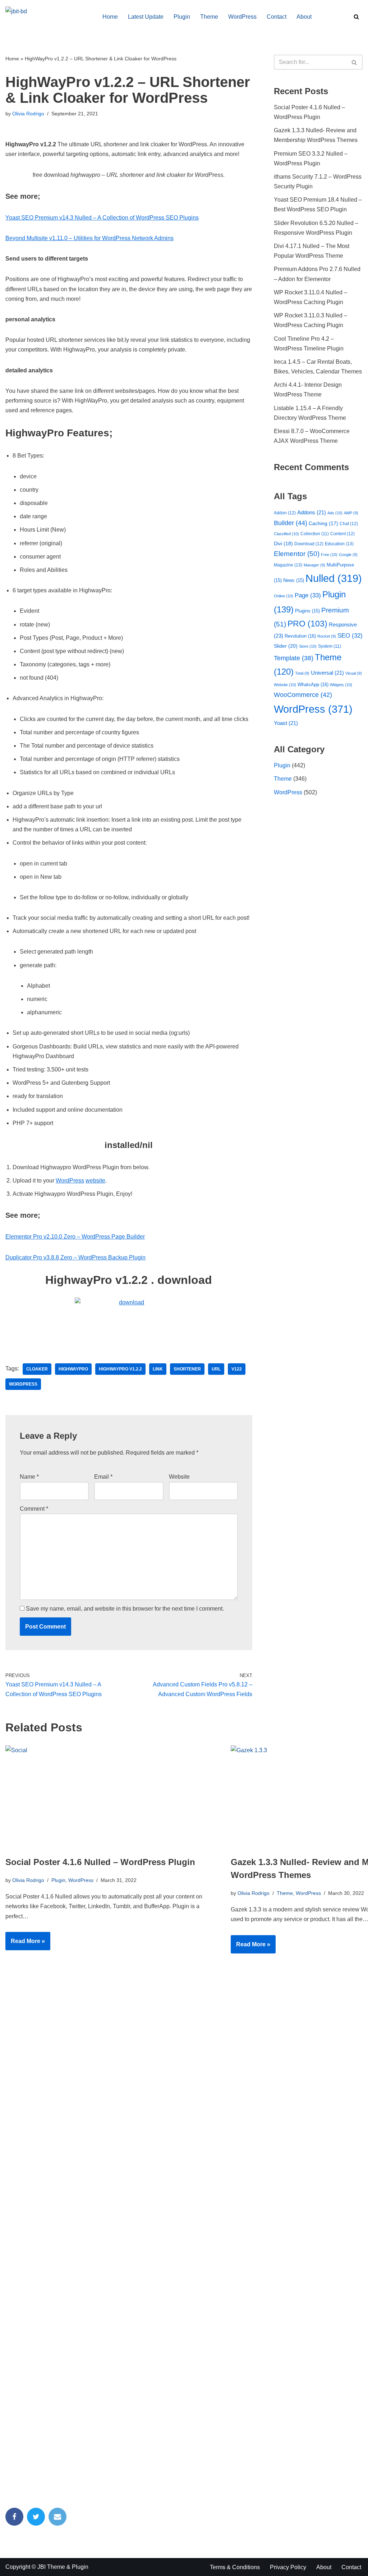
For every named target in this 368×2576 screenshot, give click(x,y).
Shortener (187, 1369)
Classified (286, 534)
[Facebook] (14, 2517)
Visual (354, 673)
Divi (283, 543)
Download (309, 544)
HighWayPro (73, 1369)
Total (302, 673)
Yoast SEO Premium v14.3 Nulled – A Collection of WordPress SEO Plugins (102, 218)
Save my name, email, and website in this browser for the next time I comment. (125, 1609)
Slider (286, 646)
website (95, 1181)
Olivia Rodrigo (28, 114)
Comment (34, 1509)
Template (294, 658)
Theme (209, 17)
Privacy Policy (288, 2567)
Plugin (182, 17)
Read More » (25, 1944)
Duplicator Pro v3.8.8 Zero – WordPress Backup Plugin (75, 1257)
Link (158, 1369)
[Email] (57, 2517)
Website (179, 1477)
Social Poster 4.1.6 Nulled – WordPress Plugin (100, 1862)
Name (29, 1477)
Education (339, 544)
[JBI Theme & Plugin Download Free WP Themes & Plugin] (48, 17)
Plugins (307, 611)
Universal (327, 673)
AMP (351, 513)
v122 (237, 1369)
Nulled (334, 578)
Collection (315, 534)
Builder (291, 523)
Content (342, 534)
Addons (312, 513)
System (330, 646)
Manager (314, 565)
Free (329, 555)
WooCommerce (303, 695)
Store (308, 646)
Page (308, 595)
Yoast (286, 723)
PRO (307, 624)
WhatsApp (313, 685)
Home (110, 17)
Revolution (300, 636)
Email (103, 1477)
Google (348, 555)
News (294, 580)
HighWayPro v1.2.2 (120, 1369)
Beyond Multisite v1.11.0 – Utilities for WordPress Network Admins (89, 238)
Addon (285, 513)
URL (216, 1369)
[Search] (356, 17)
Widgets (341, 685)
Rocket (327, 636)
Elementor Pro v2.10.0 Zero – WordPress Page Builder (75, 1237)
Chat (349, 524)
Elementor (297, 554)
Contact (277, 17)
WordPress (242, 17)
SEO (350, 636)
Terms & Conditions (235, 2567)
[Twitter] (36, 2517)
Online (284, 596)
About (304, 17)
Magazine (288, 565)
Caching (323, 524)
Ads (335, 513)
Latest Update (146, 17)
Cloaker (37, 1369)
